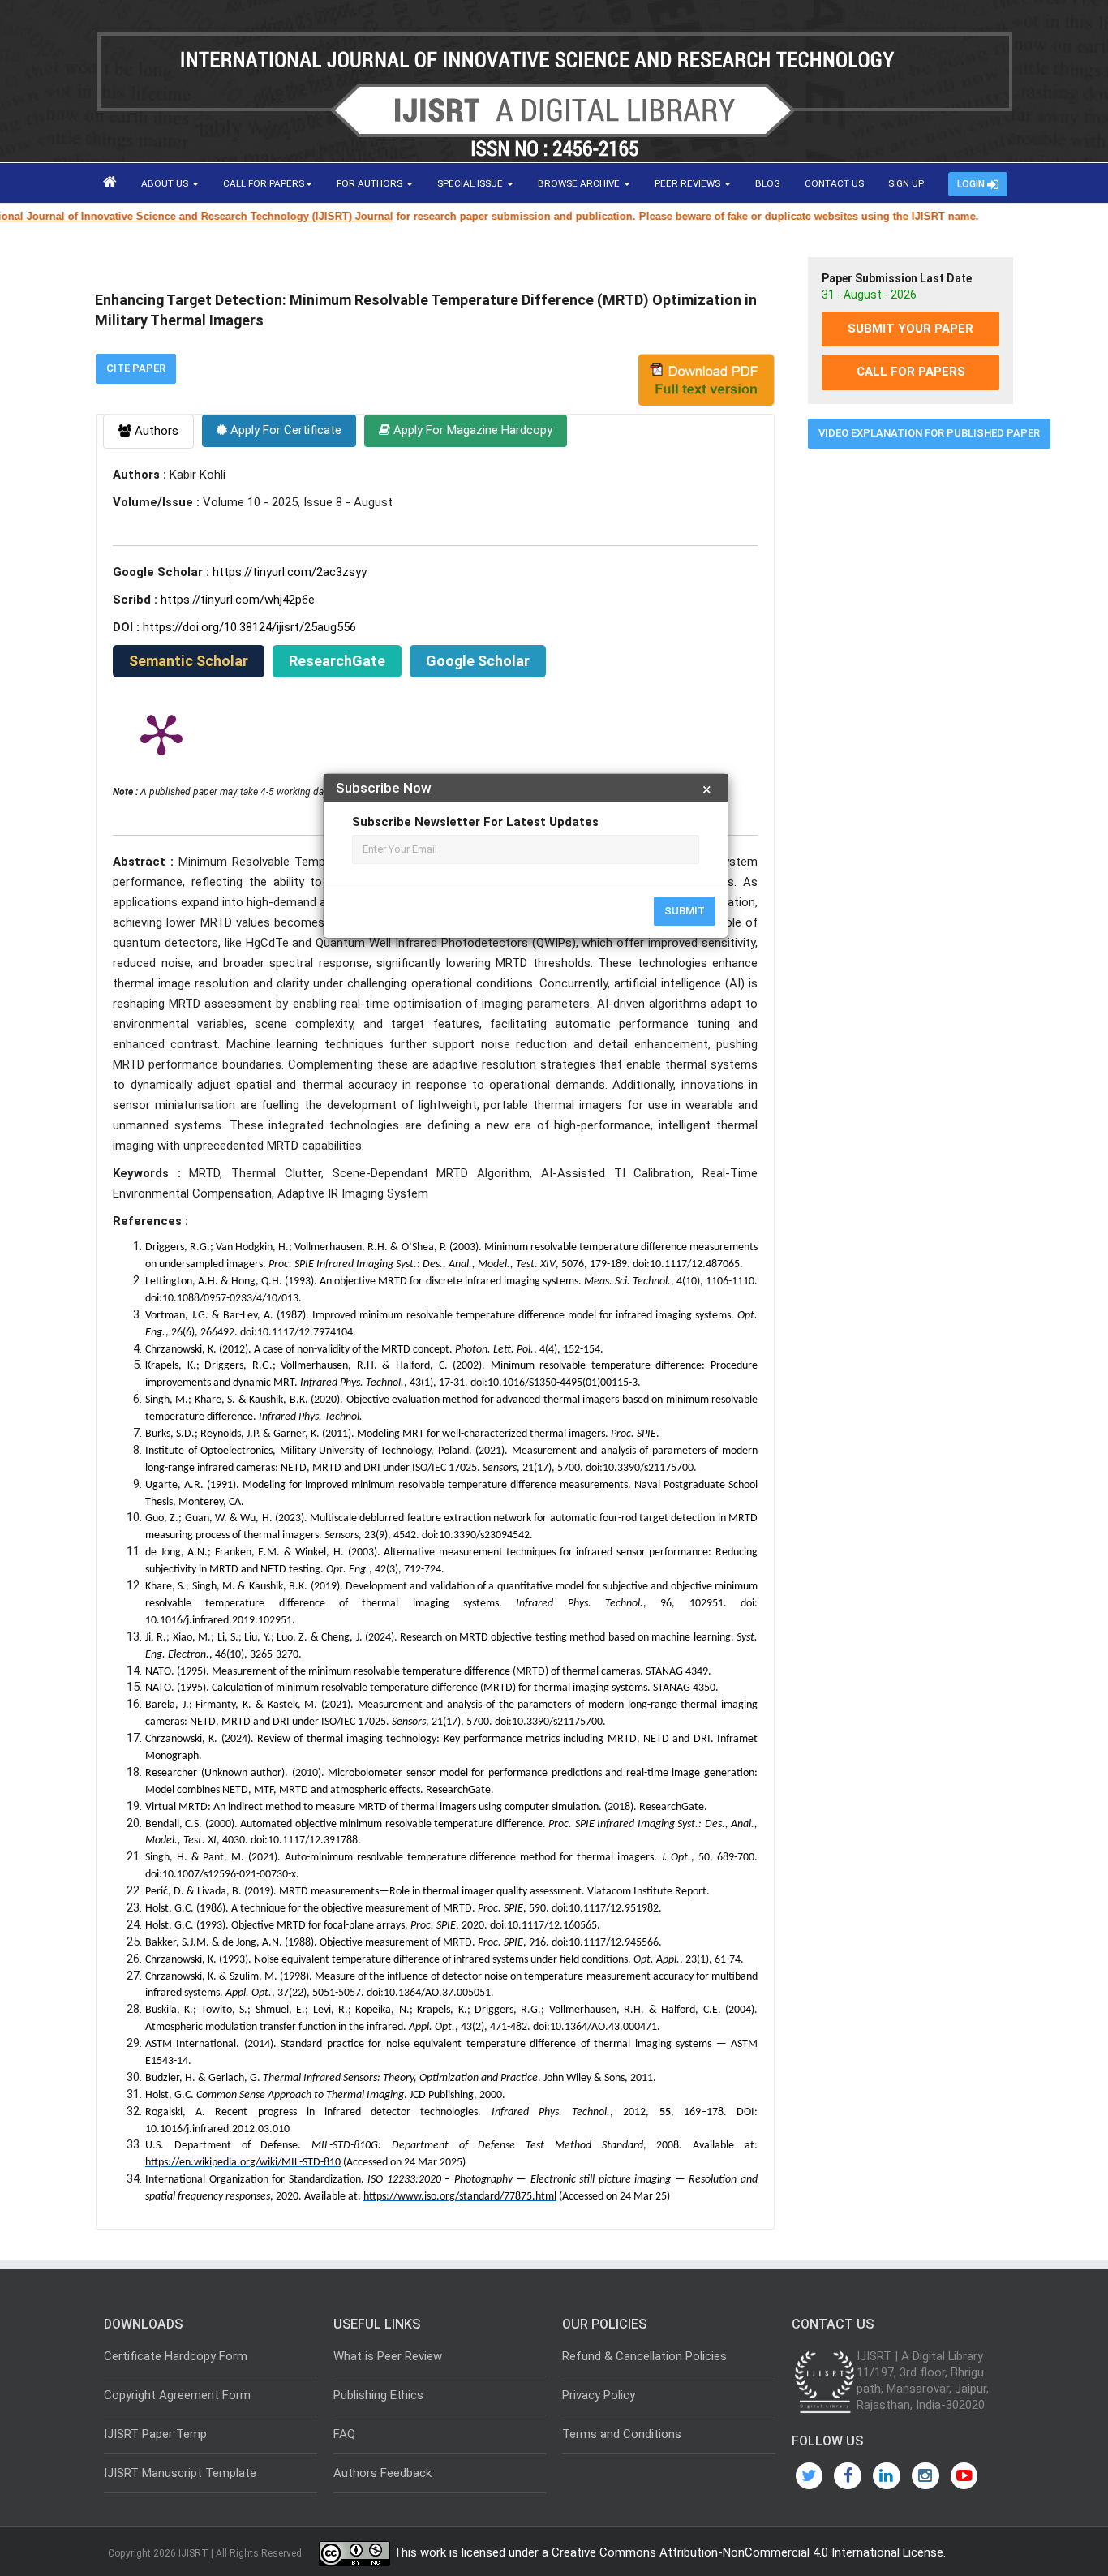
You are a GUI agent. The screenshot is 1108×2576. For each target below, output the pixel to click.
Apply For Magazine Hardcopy (471, 430)
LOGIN (972, 184)
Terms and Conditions (622, 2434)
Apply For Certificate (284, 430)
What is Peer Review (388, 2356)
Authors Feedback (382, 2473)
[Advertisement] (910, 708)
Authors (155, 431)
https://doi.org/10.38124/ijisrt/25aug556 (249, 627)
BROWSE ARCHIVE (580, 183)
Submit (685, 911)
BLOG (768, 183)
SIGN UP (906, 183)
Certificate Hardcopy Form (176, 2356)
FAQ (344, 2434)
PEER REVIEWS (689, 183)
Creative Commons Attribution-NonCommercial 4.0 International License (747, 2552)
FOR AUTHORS (371, 183)
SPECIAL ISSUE (471, 183)
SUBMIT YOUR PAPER (910, 329)
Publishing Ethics (378, 2395)
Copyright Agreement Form (177, 2395)
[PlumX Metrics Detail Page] (161, 733)
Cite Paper (136, 368)
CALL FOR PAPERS (264, 183)
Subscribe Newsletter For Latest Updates (475, 822)
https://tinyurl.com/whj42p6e (238, 600)
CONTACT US (834, 183)
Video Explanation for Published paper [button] (929, 433)
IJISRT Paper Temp (155, 2434)
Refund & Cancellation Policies (644, 2356)
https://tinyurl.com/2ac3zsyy (290, 572)
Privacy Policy (599, 2395)
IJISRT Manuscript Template (180, 2473)
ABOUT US (166, 183)
